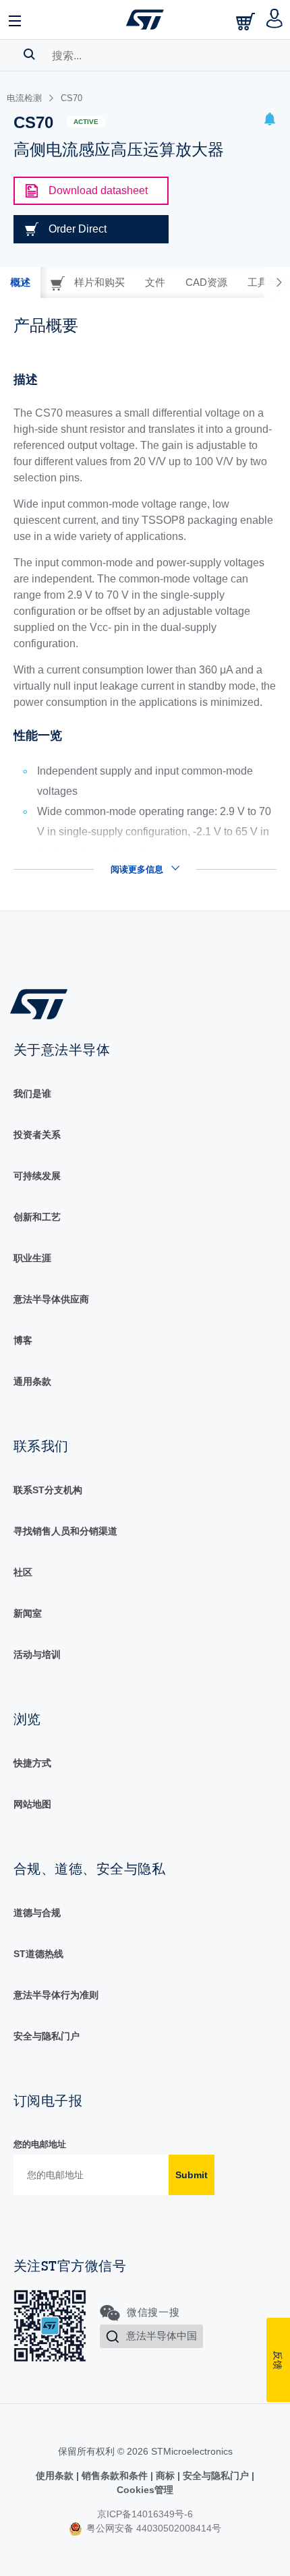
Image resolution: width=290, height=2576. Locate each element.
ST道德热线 (38, 1954)
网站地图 (32, 1804)
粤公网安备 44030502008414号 (152, 2528)
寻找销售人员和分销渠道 (65, 1531)
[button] (16, 20)
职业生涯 (32, 1258)
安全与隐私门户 (47, 2036)
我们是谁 (32, 1094)
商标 (165, 2476)
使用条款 (56, 2476)
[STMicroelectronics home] (145, 20)
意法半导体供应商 (51, 1299)
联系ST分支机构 (48, 1490)
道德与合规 (37, 1913)
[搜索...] (29, 54)
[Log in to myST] (275, 20)
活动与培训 (37, 1654)
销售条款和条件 (115, 2476)
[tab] (20, 282)
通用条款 (32, 1381)
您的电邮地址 (40, 2144)
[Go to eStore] (247, 21)
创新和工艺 (37, 1217)
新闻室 (28, 1613)
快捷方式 (32, 1763)
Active (86, 122)
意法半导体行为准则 (56, 1995)
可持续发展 (37, 1176)
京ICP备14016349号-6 (145, 2514)
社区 (23, 1572)
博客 (23, 1340)
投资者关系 (37, 1135)
